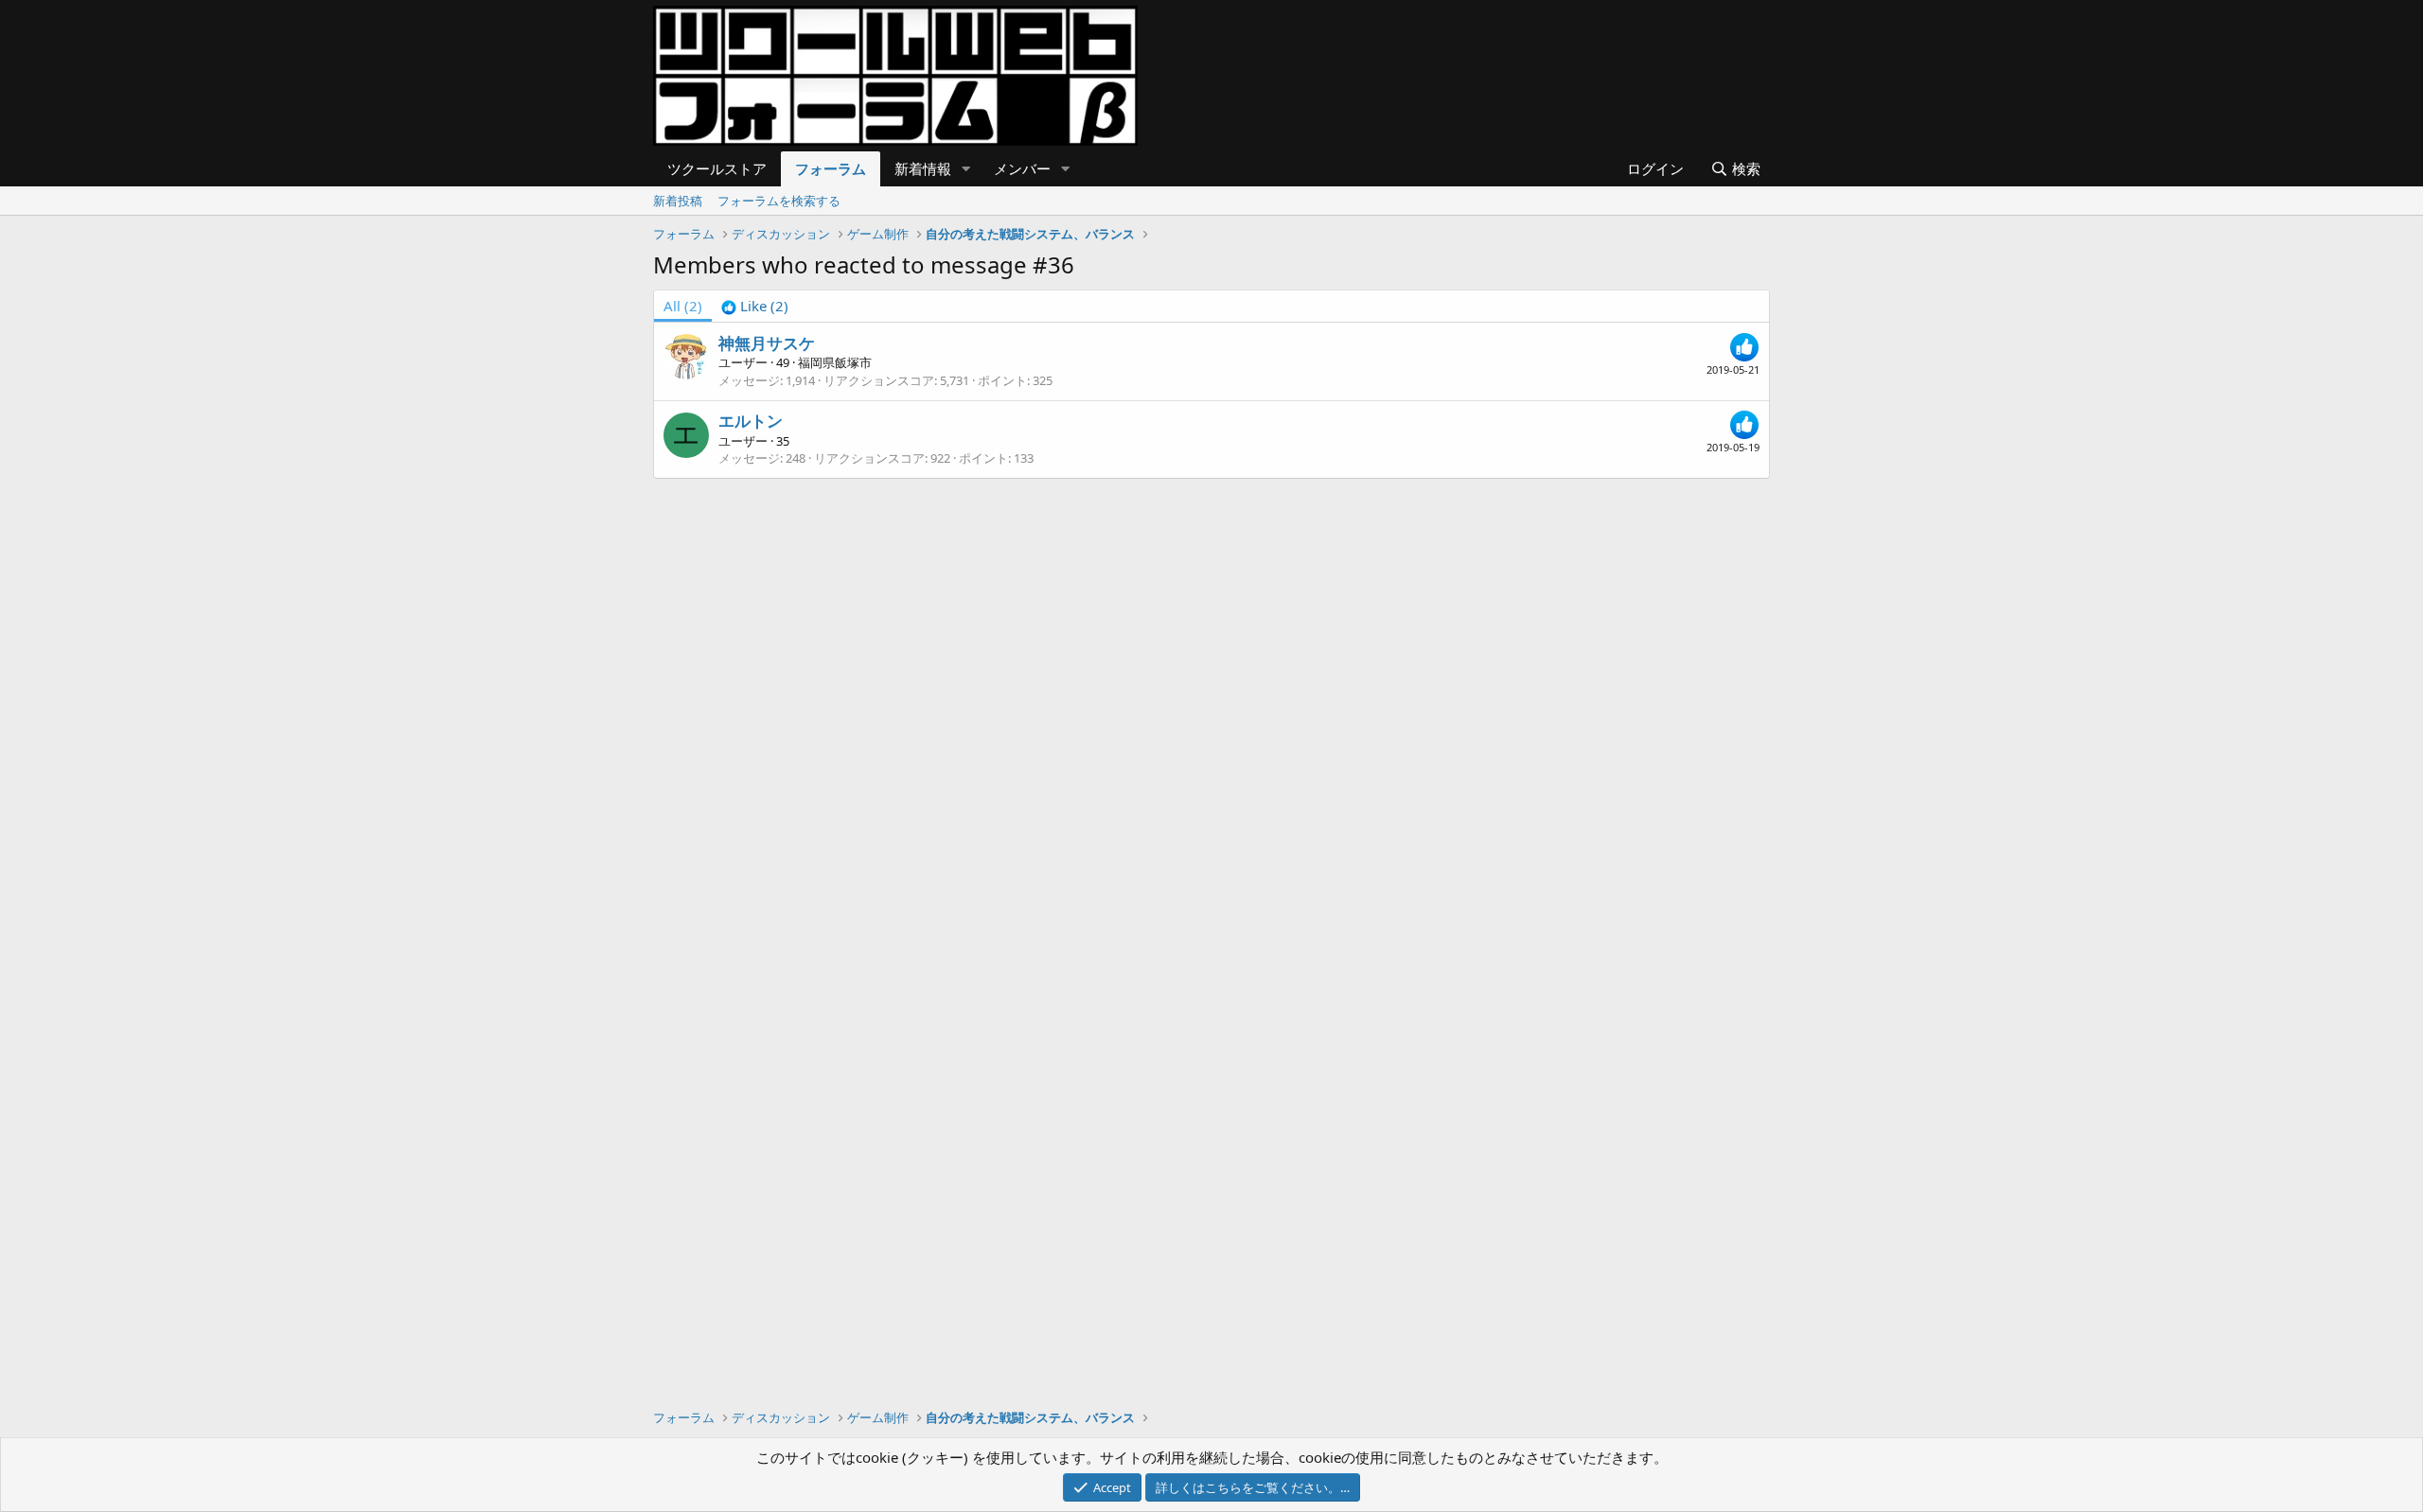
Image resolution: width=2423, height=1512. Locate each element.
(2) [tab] (683, 306)
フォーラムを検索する (779, 201)
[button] (966, 169)
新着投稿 (678, 201)
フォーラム (831, 168)
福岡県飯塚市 (835, 362)
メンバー (1022, 168)
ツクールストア (717, 168)
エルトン (751, 421)
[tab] (755, 306)
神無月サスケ (767, 343)
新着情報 (923, 168)
